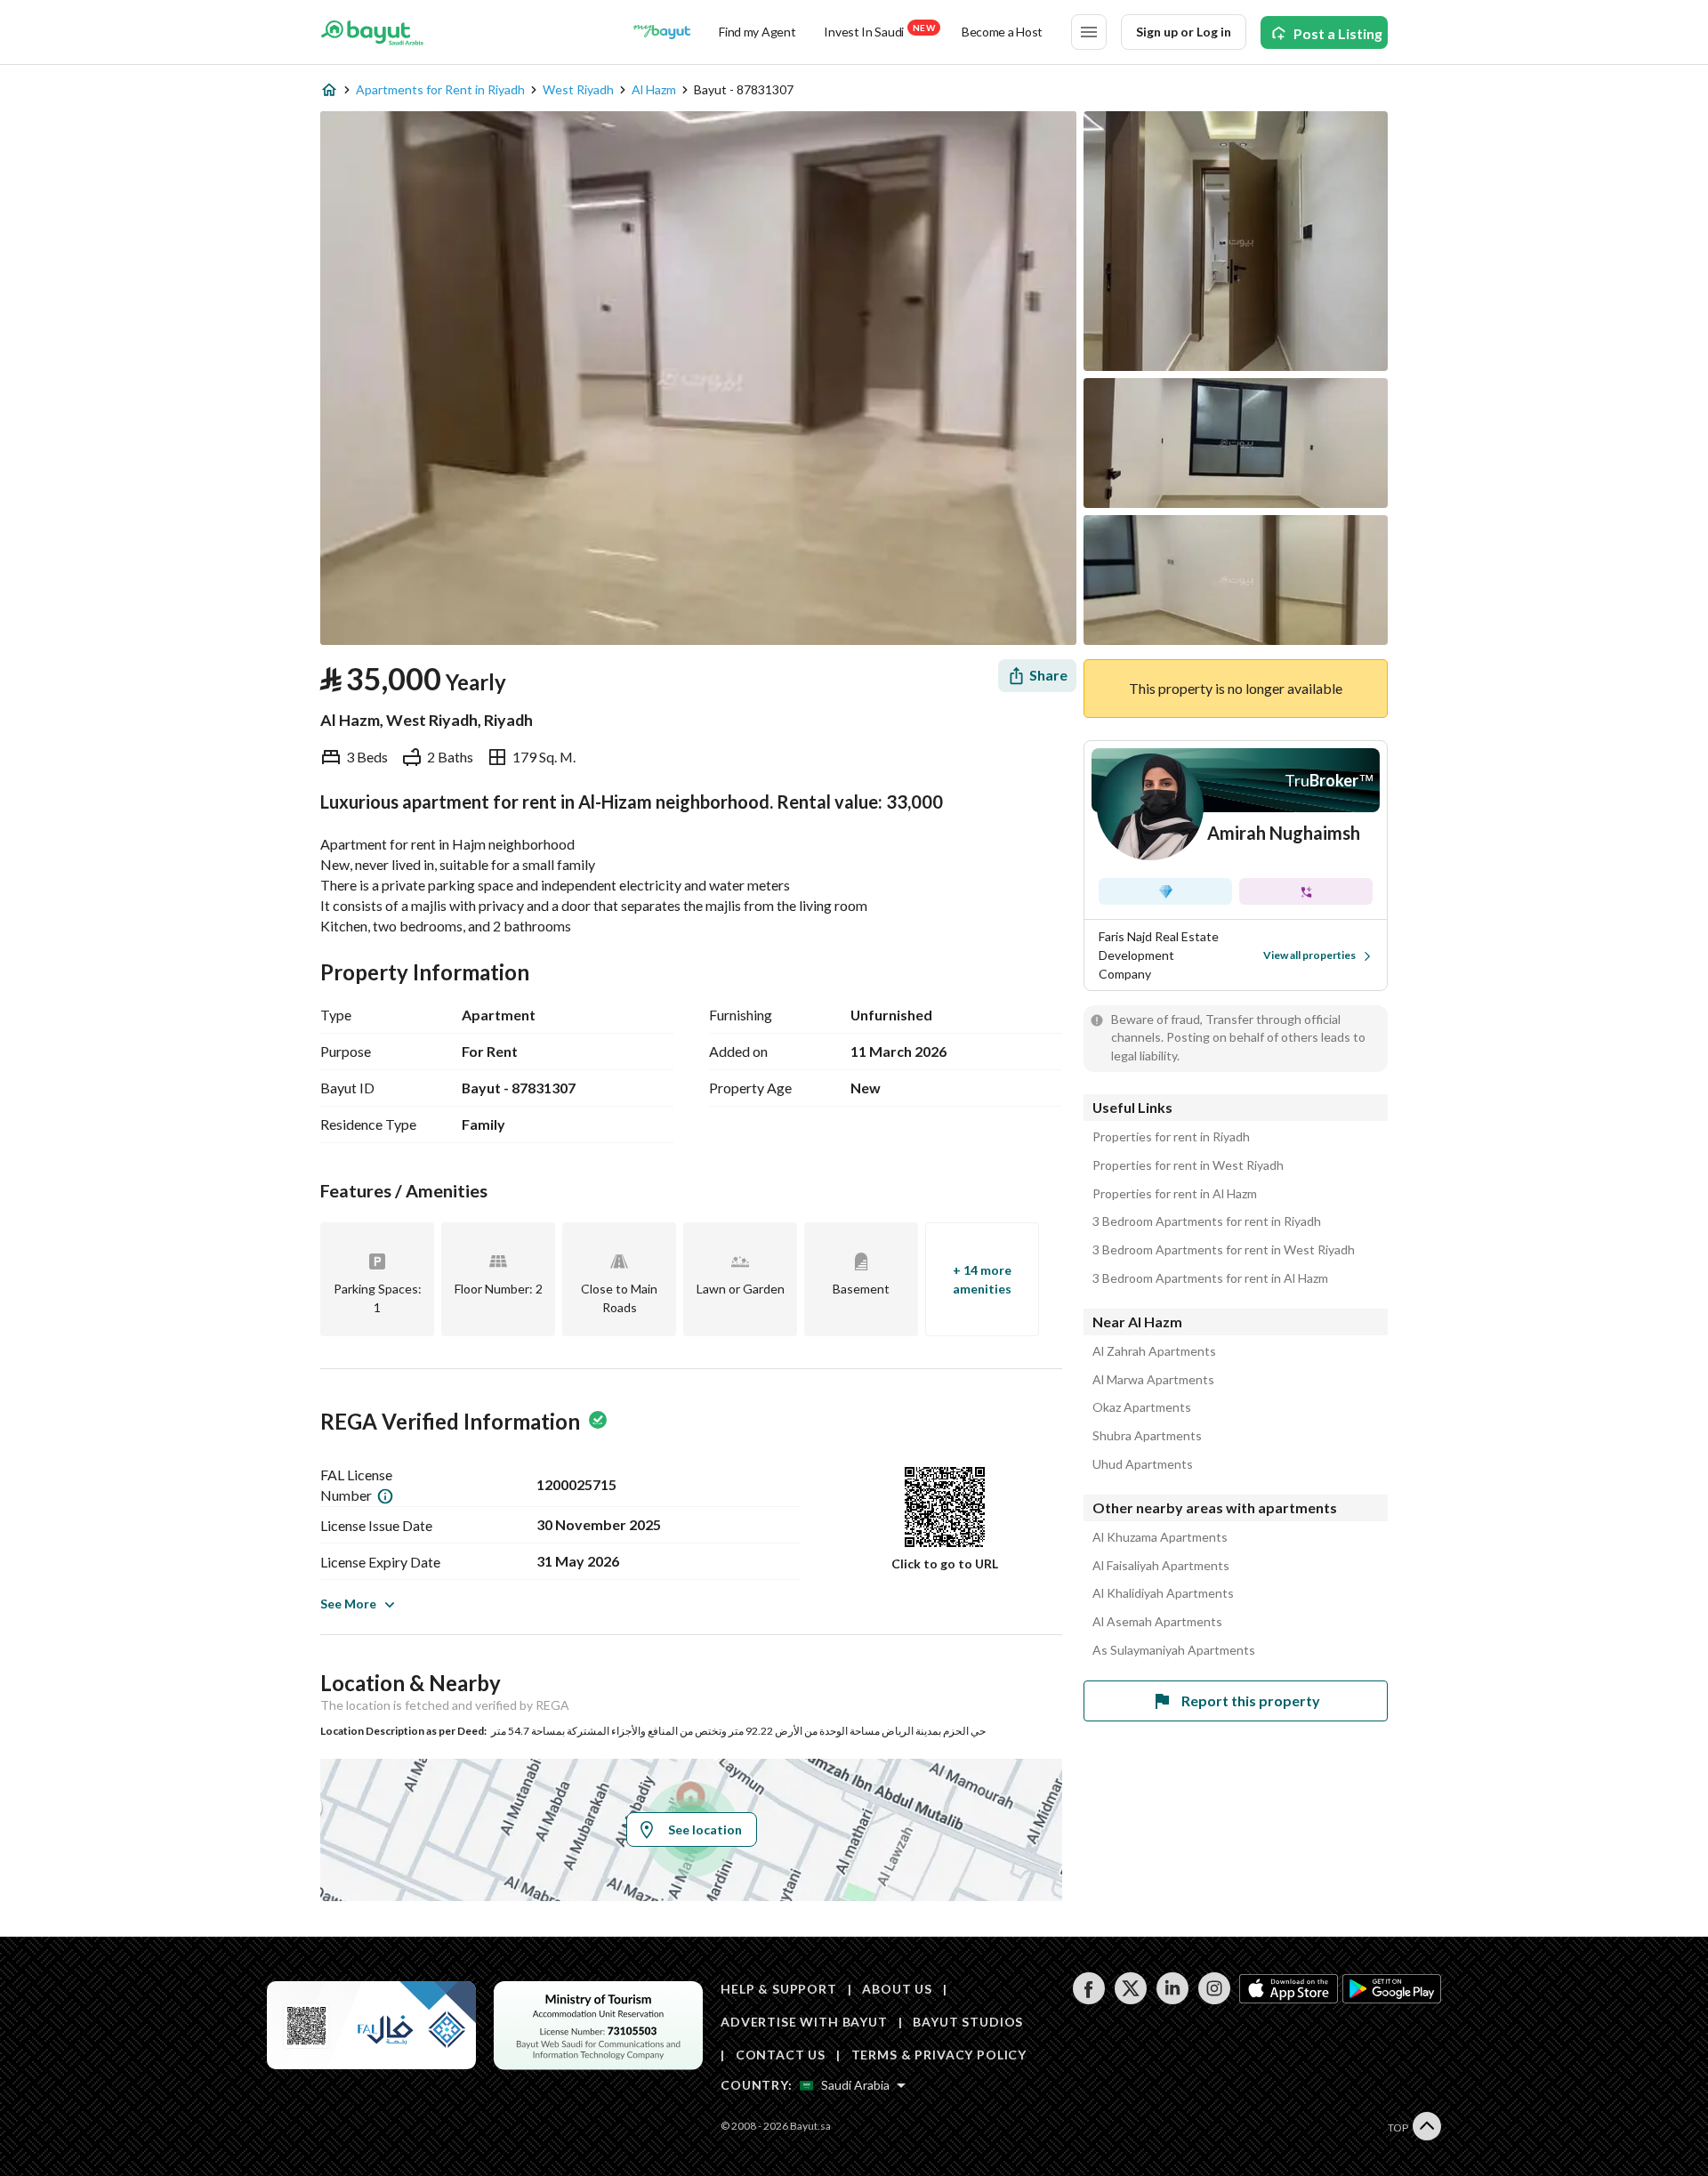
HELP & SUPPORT (779, 1989)
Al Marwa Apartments (1153, 1380)
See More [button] (348, 1604)
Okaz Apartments (1142, 1407)
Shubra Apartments (1147, 1436)
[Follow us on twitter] (1130, 1999)
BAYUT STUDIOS (968, 2022)
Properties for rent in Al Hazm (1175, 1194)
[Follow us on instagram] (1214, 1999)
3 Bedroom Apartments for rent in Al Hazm (1210, 1278)
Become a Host (1002, 32)
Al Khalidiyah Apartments (1163, 1593)
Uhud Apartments (1143, 1464)
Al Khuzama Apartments (1160, 1537)
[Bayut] (372, 32)
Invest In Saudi (879, 31)
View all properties (1309, 955)
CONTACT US (781, 2055)
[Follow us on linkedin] (1172, 1999)
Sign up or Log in (1184, 32)
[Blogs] (662, 32)
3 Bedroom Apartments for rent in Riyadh (1207, 1221)
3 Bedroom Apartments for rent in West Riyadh (1224, 1250)
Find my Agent (757, 32)
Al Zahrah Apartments (1154, 1351)
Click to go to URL (945, 1563)
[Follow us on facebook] (1088, 1999)
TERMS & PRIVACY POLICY (939, 2055)
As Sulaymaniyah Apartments (1174, 1650)
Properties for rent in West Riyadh (1188, 1165)
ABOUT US (897, 1989)
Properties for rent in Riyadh (1171, 1137)
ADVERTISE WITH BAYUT (804, 2022)
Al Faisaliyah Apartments (1161, 1566)
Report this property (1251, 1701)
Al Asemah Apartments (1157, 1622)
